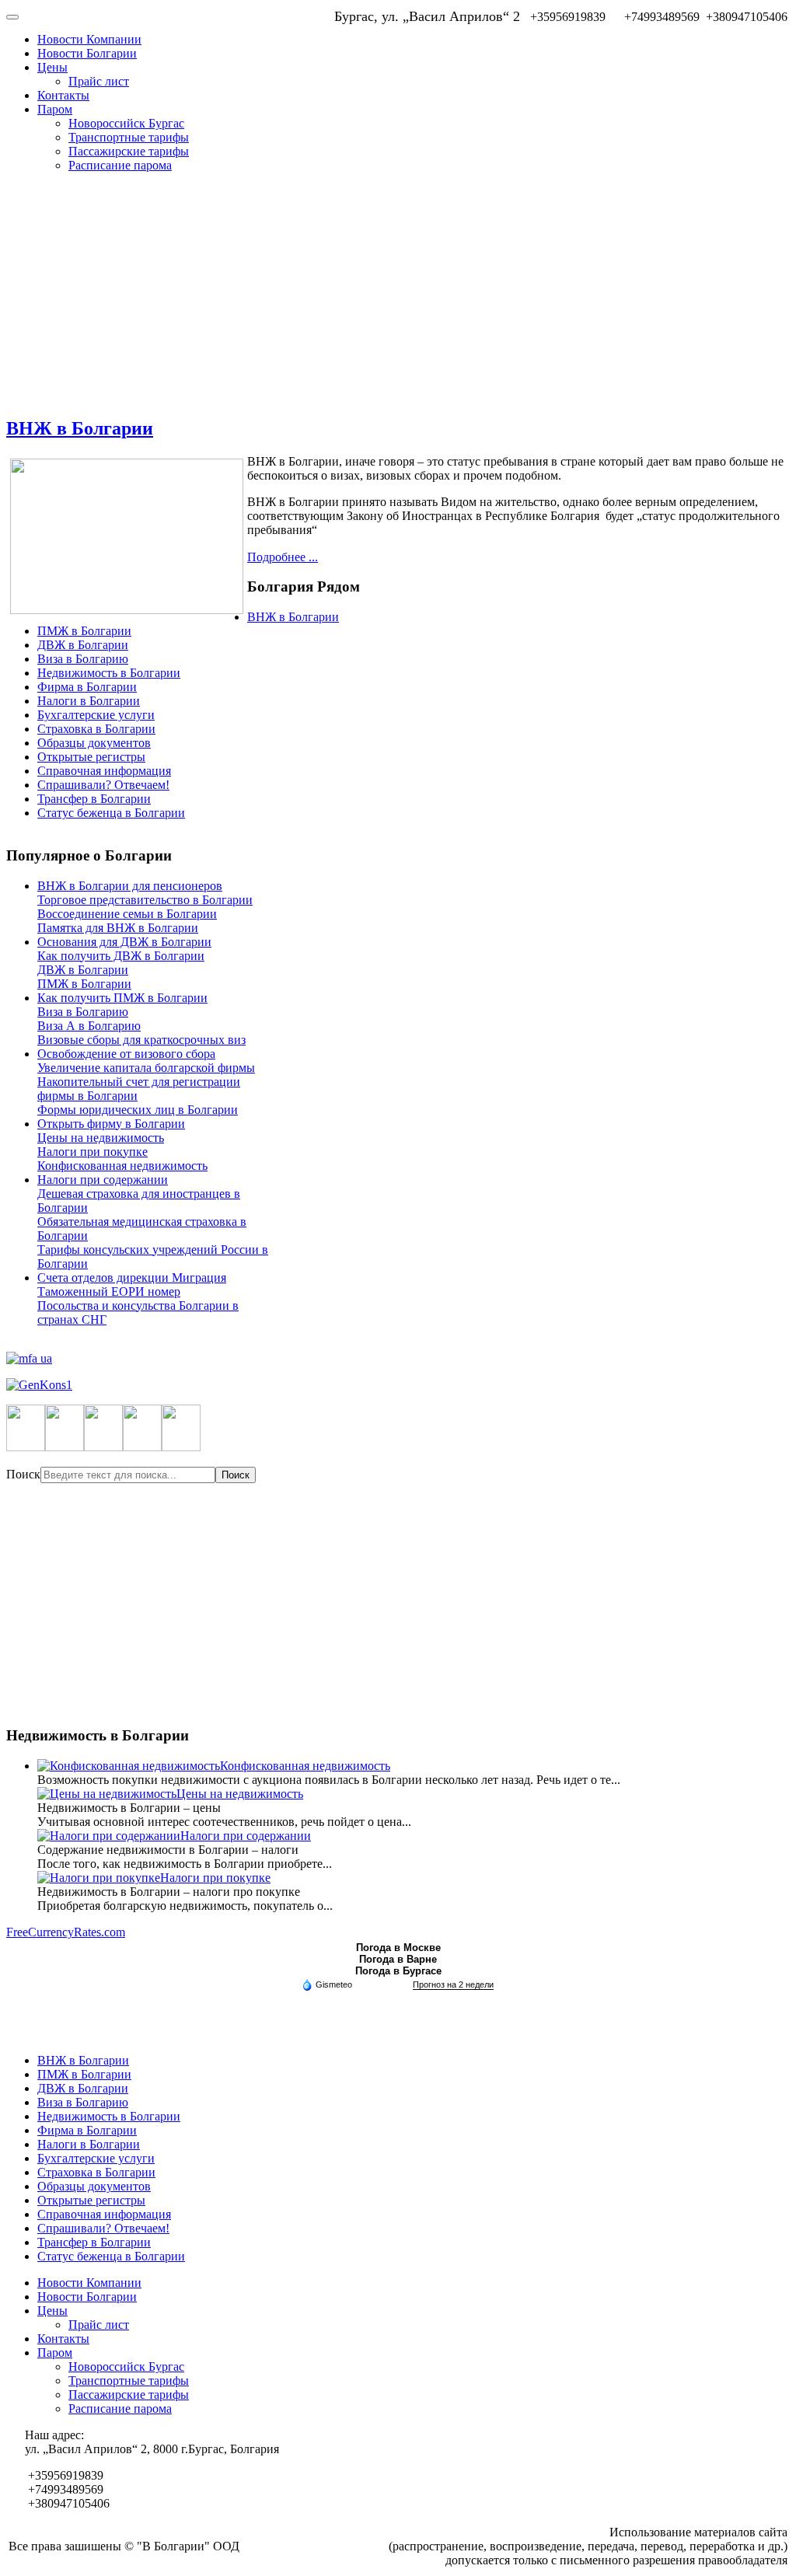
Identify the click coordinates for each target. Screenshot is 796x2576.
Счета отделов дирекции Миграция (132, 1278)
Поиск (23, 1474)
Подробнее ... (283, 557)
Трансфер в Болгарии (94, 799)
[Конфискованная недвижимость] (129, 1766)
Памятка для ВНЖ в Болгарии (118, 928)
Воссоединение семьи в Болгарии (127, 914)
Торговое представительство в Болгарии (145, 900)
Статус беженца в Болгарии (111, 813)
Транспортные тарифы (129, 137)
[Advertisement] (398, 294)
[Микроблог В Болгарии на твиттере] (65, 1447)
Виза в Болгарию (83, 659)
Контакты (63, 95)
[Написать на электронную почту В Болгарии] (181, 1447)
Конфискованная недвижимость (122, 1166)
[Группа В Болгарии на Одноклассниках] (103, 1447)
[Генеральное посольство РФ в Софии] (398, 1385)
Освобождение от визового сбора (126, 1054)
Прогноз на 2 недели (453, 1984)
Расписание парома (120, 165)
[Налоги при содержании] (109, 1836)
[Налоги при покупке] (99, 1878)
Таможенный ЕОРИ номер (109, 1291)
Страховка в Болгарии (96, 729)
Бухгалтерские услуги (96, 715)
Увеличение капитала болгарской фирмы (146, 1068)
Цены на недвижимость (101, 1138)
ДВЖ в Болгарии (83, 645)
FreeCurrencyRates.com (66, 1932)
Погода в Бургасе (398, 1971)
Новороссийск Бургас (126, 123)
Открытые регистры (91, 757)
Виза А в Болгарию (89, 1026)
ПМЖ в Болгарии (84, 631)
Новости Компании (89, 39)
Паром (55, 109)
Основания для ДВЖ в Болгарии (124, 942)
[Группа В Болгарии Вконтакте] (142, 1447)
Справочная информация (104, 771)
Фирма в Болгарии (87, 687)
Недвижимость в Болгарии (109, 673)
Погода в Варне (398, 1959)
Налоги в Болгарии (89, 701)
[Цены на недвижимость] (107, 1794)
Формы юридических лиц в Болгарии (138, 1110)
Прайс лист (99, 81)
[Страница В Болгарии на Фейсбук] (26, 1447)
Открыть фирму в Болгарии (111, 1124)
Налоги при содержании (103, 1180)
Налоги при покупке (93, 1152)
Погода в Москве (398, 1948)
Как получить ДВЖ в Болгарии (121, 956)
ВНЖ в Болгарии (80, 428)
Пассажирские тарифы (129, 151)
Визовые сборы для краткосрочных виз (141, 1040)
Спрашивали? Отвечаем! (103, 785)
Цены (52, 67)
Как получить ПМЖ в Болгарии (122, 998)
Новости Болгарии (87, 53)
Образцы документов (94, 743)
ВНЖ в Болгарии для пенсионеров (130, 886)
